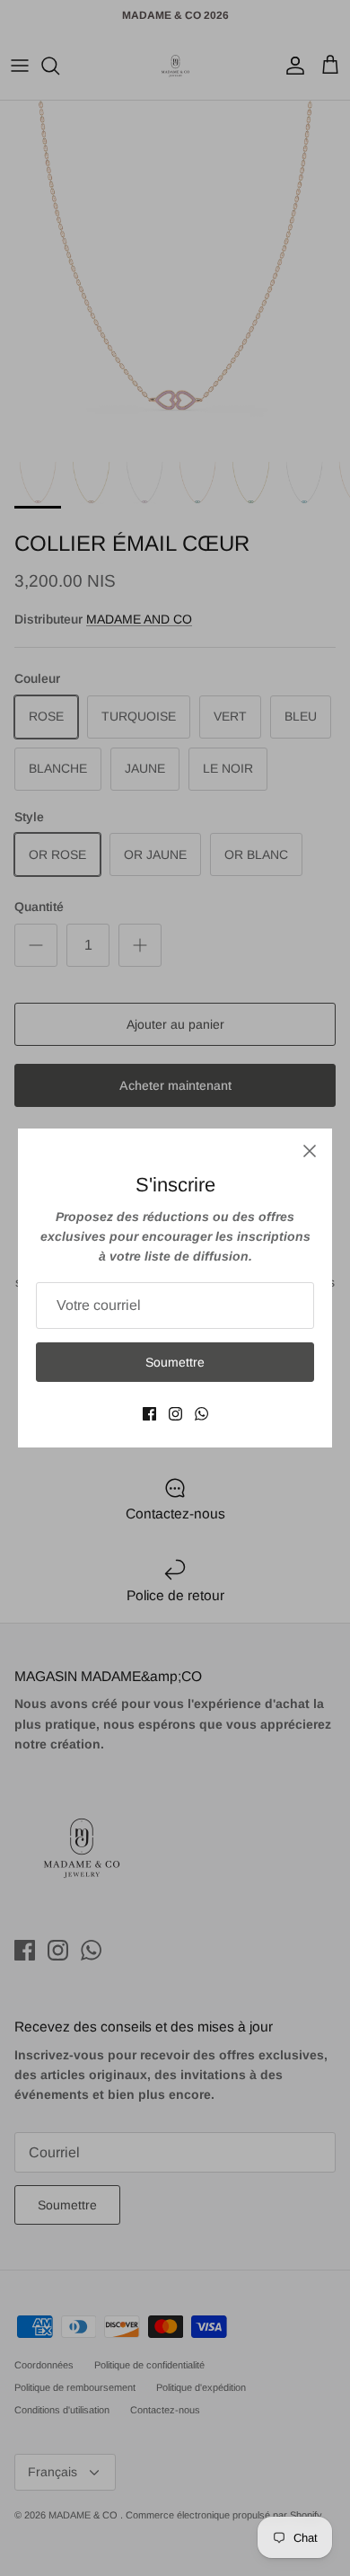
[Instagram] (175, 1414)
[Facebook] (149, 1414)
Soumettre (175, 1362)
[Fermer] (310, 1151)
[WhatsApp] (201, 1414)
